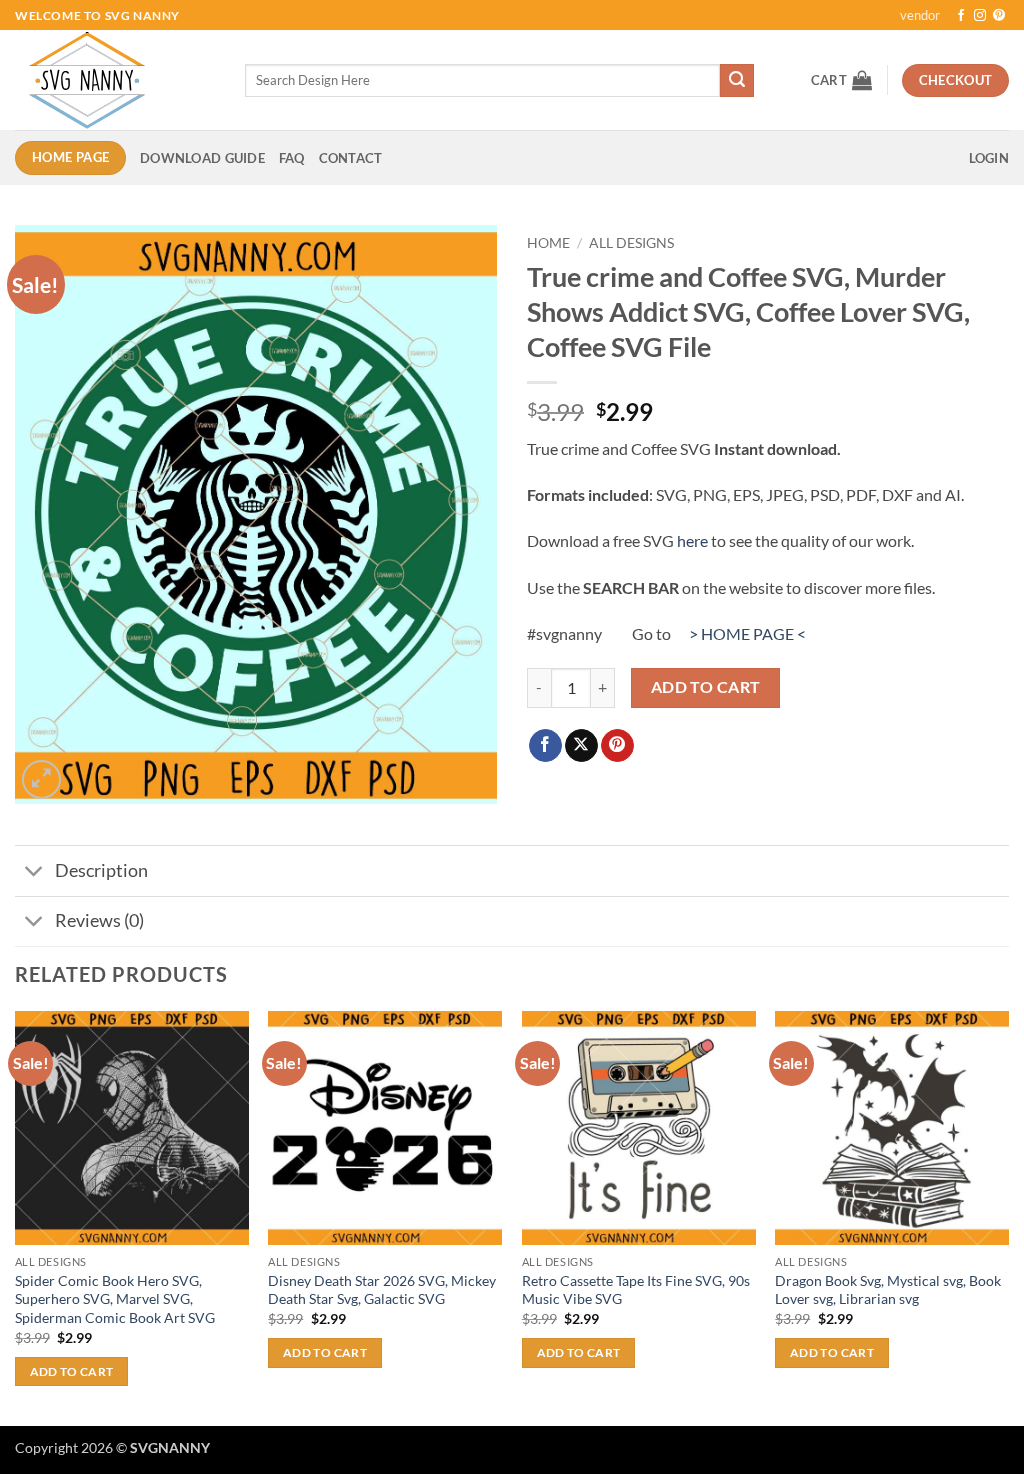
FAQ (292, 158)
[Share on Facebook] (545, 746)
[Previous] (16, 1216)
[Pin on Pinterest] (617, 746)
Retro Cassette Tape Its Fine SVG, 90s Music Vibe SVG (636, 1290)
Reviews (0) (99, 920)
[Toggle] (34, 872)
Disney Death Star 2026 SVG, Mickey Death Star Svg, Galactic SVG (382, 1290)
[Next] (1008, 1216)
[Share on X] (581, 746)
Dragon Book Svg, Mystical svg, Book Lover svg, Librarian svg (888, 1290)
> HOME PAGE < (747, 633)
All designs (631, 243)
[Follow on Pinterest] (999, 16)
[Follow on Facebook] (961, 16)
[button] (841, 80)
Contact (351, 158)
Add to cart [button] (72, 1371)
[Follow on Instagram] (980, 16)
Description (101, 870)
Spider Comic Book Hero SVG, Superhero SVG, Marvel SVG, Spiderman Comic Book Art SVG (115, 1299)
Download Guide (202, 158)
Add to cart (706, 687)
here (692, 540)
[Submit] (737, 81)
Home (548, 243)
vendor (920, 15)
